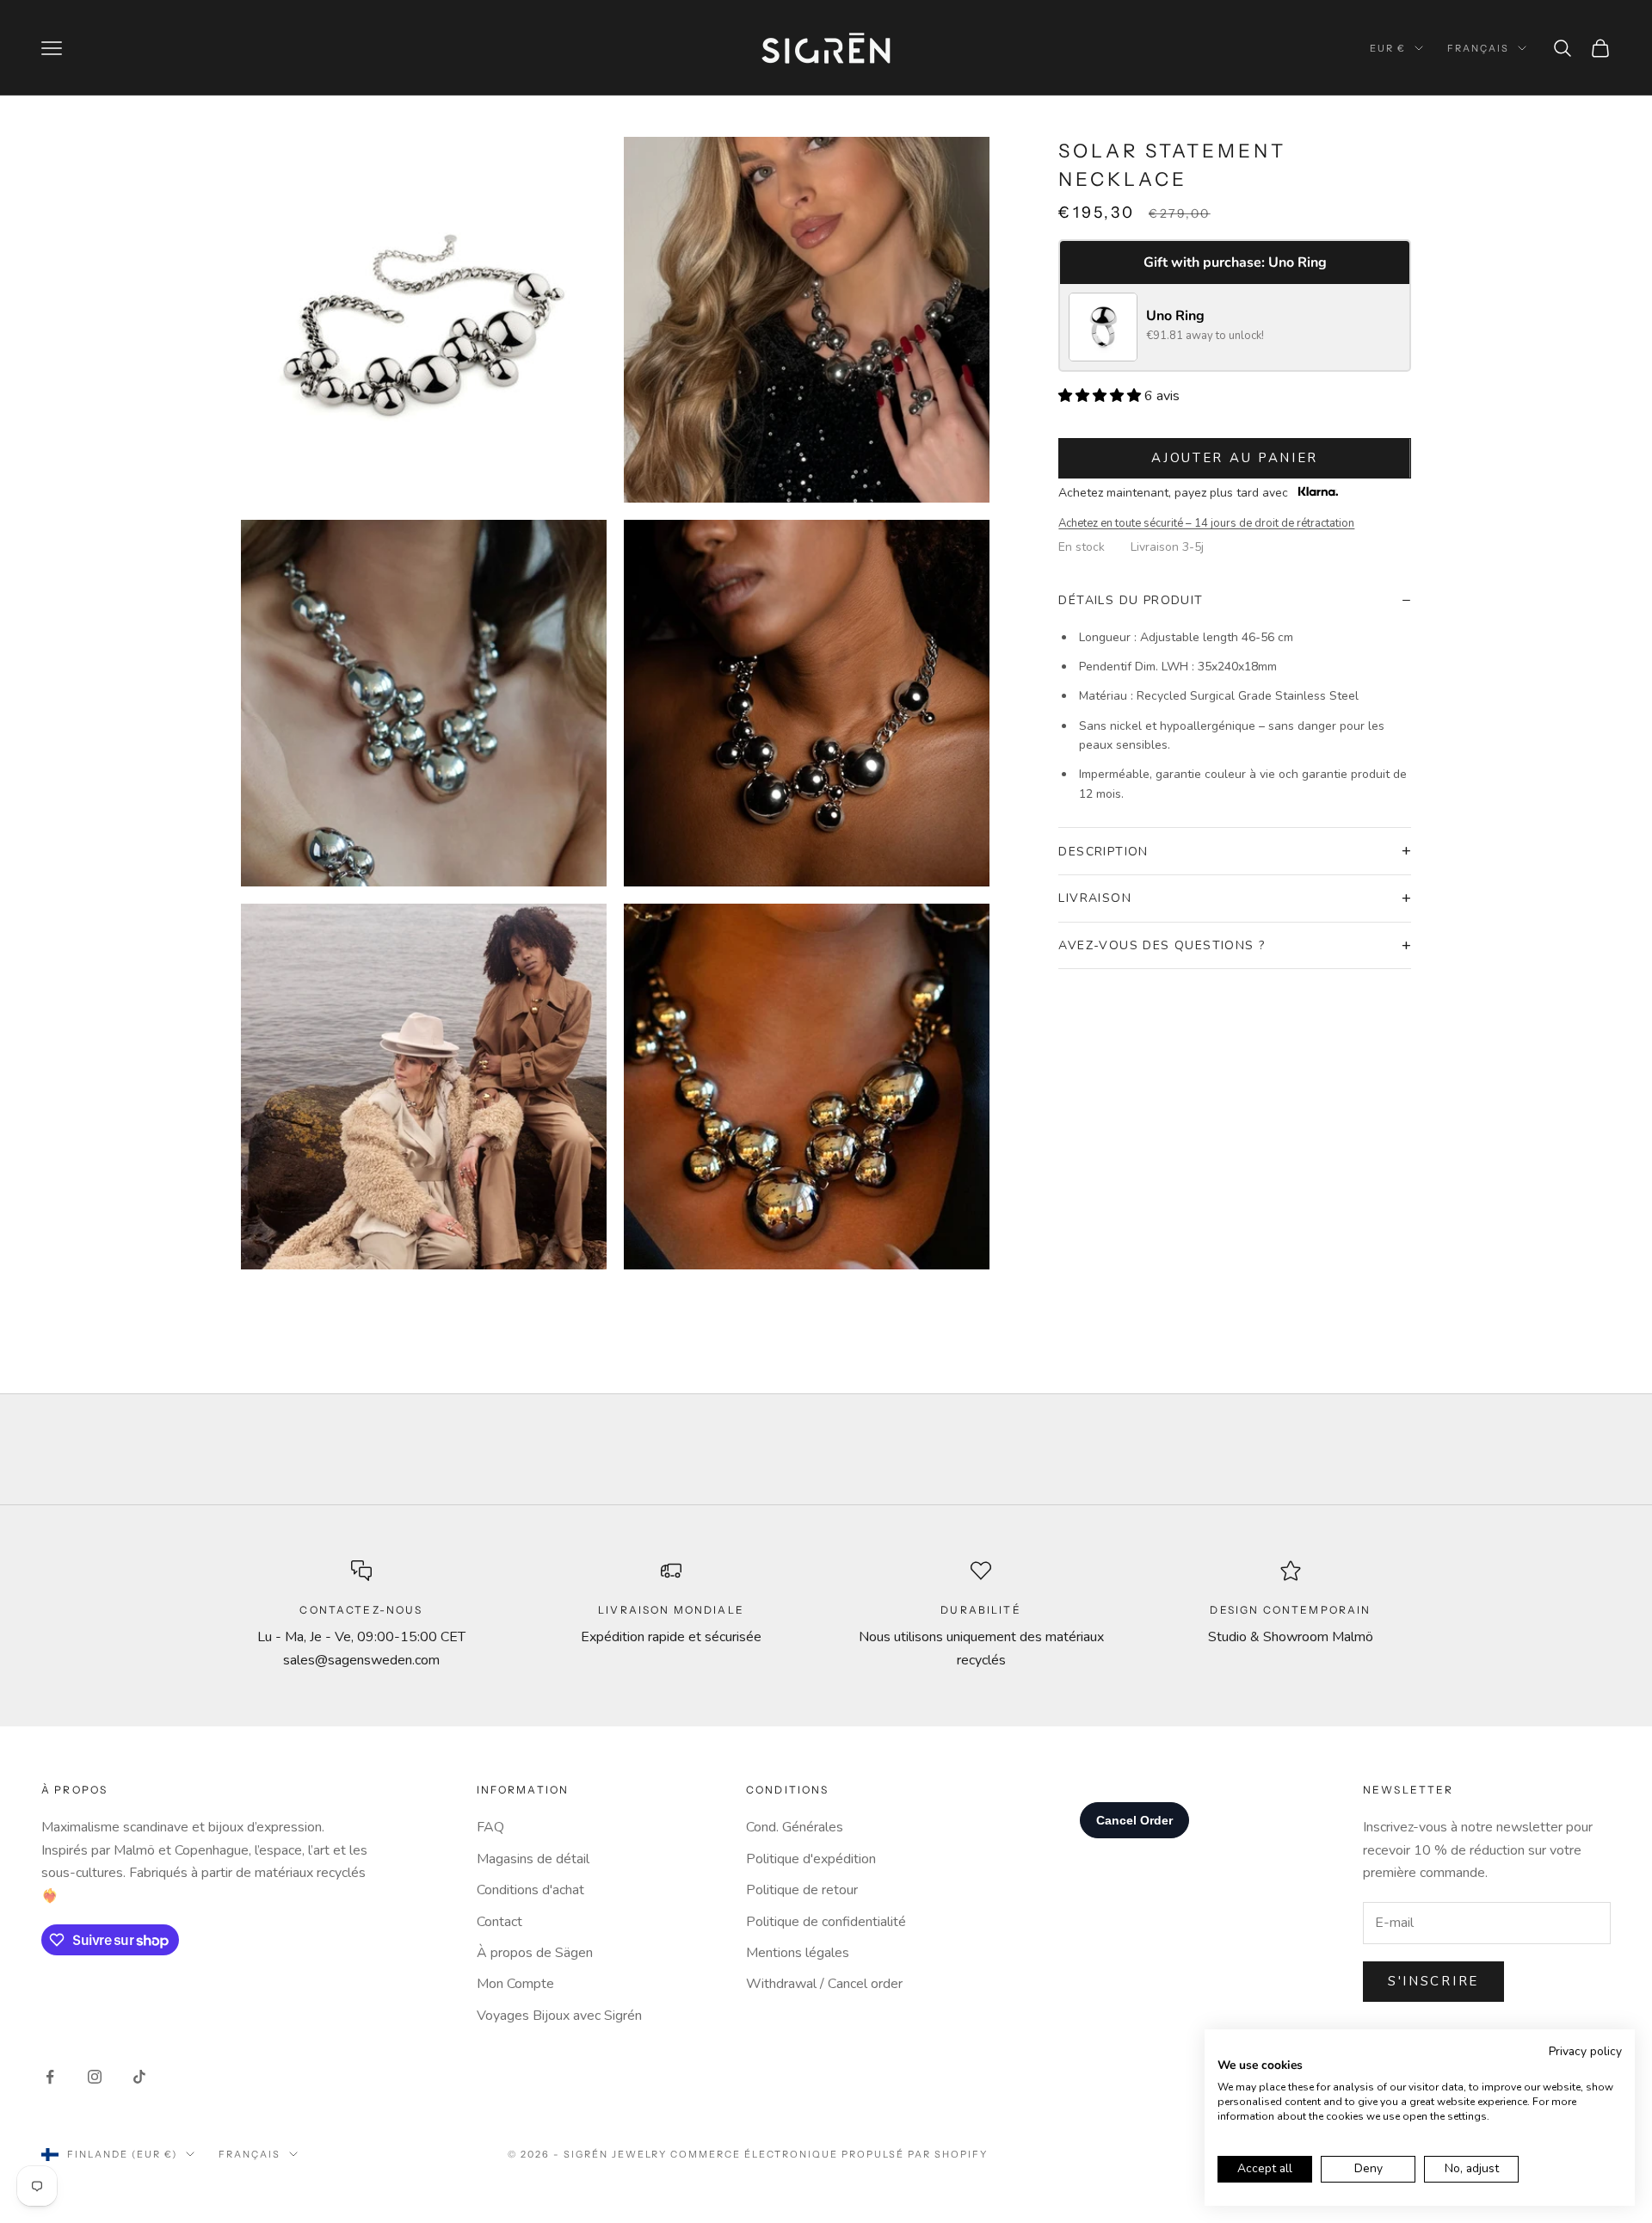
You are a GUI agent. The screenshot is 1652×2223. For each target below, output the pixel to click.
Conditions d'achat (530, 1890)
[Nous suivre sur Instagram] (95, 2077)
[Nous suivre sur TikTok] (139, 2077)
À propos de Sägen (535, 1953)
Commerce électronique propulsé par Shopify (829, 2154)
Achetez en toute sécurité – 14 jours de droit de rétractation (1206, 523)
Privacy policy (1585, 2051)
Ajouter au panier (1235, 458)
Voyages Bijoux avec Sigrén (559, 2016)
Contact (499, 1922)
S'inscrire (1433, 1981)
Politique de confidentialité (826, 1922)
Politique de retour (802, 1890)
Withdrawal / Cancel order (824, 1984)
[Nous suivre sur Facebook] (50, 2077)
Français (1478, 48)
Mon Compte (515, 1984)
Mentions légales (798, 1953)
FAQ (490, 1827)
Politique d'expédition (811, 1859)
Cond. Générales (795, 1827)
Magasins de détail (533, 1859)
